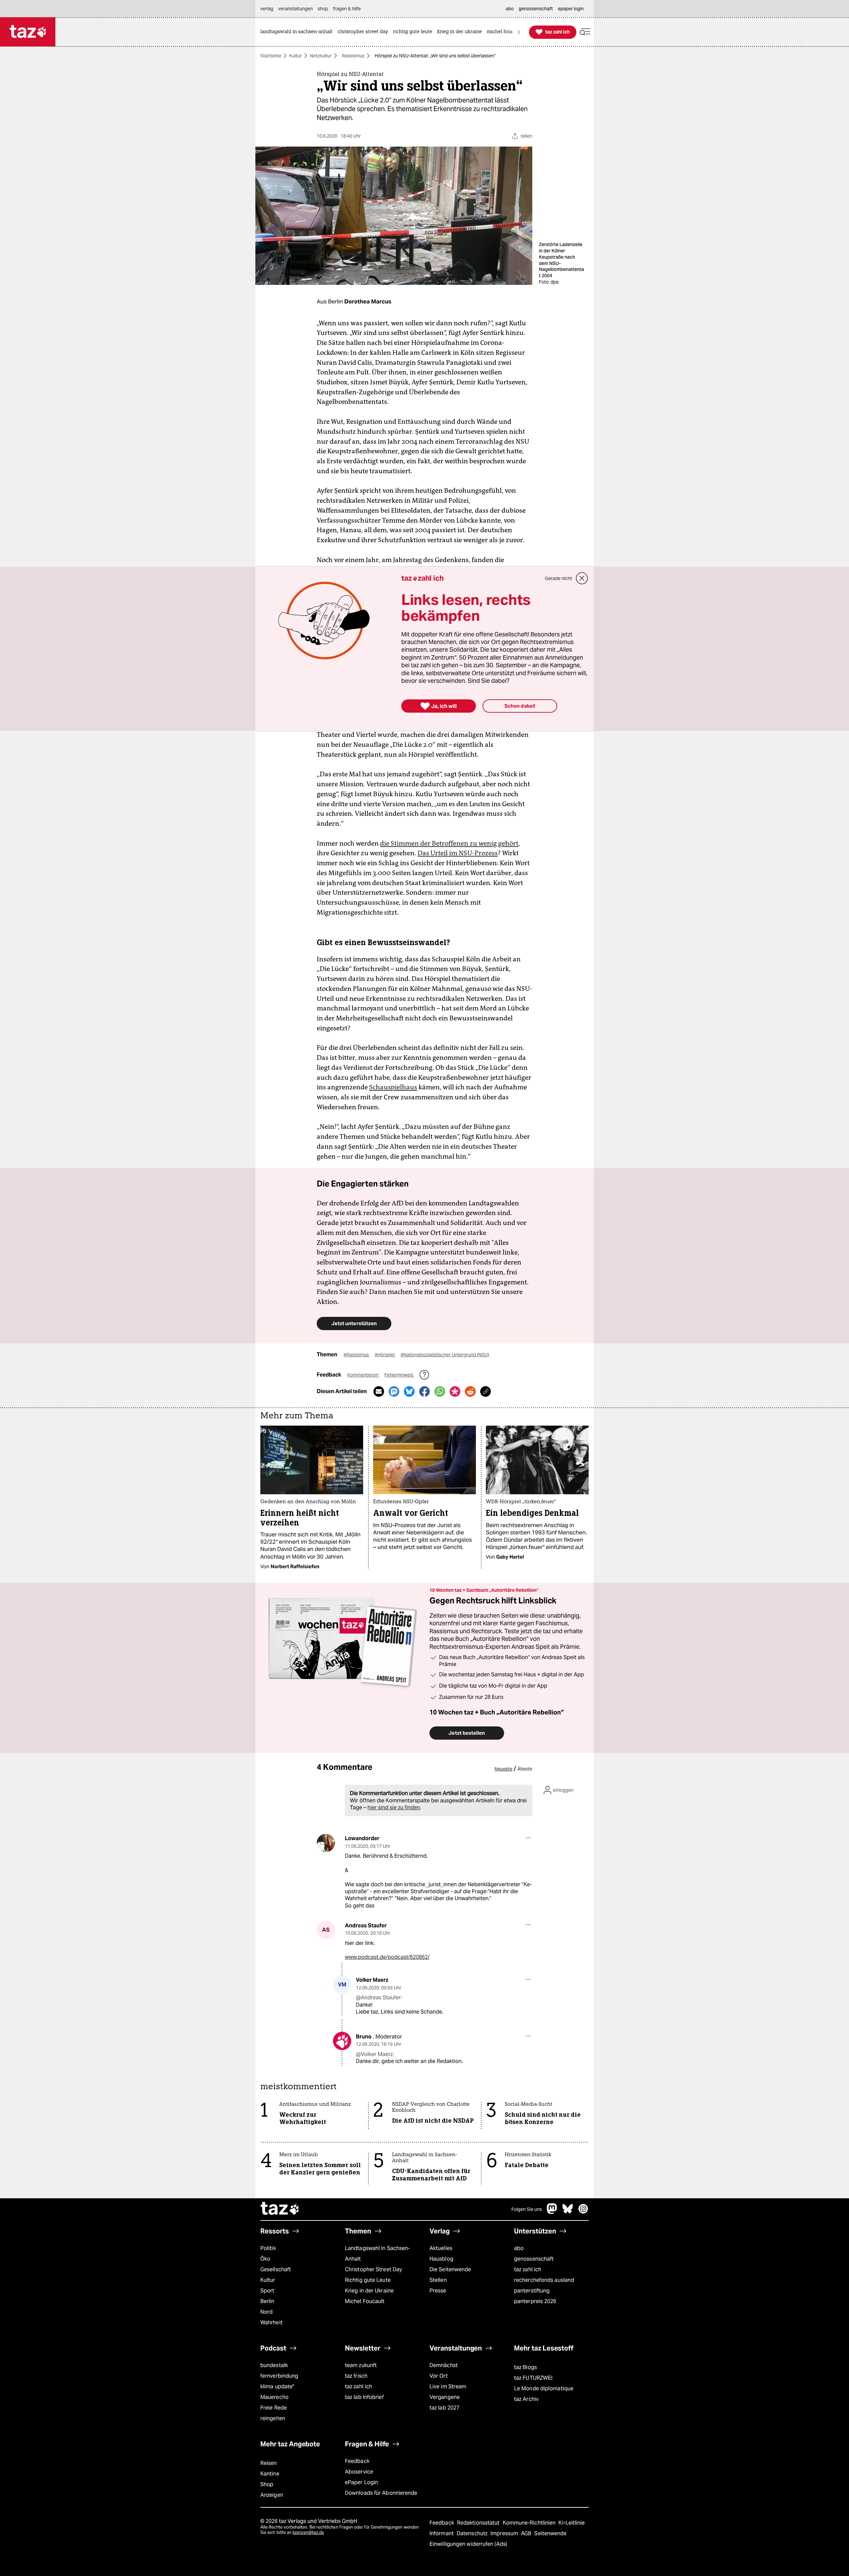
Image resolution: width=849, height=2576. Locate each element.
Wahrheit (271, 2322)
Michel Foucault (365, 2301)
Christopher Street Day (373, 2269)
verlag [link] (267, 9)
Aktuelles (441, 2248)
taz (280, 2209)
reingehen (273, 2418)
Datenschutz (473, 2533)
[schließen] (582, 578)
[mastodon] (552, 2212)
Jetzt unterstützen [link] (354, 1323)
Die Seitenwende (450, 2269)
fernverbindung (279, 2376)
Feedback (357, 2461)
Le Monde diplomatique (544, 2388)
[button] (585, 32)
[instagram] (583, 2212)
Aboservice (359, 2472)
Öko (265, 2259)
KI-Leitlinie (572, 2523)
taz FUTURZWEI (533, 2378)
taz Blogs (525, 2367)
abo (519, 2248)
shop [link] (323, 9)
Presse (438, 2291)
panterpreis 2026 (535, 2301)
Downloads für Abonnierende (381, 2493)
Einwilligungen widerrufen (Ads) (468, 2544)
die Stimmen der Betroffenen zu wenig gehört (449, 843)
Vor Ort (439, 2376)
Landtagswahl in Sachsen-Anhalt (377, 2254)
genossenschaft (534, 2259)
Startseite (271, 56)
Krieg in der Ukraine (369, 2291)
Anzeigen (272, 2495)
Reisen (269, 2463)
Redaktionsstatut (479, 2523)
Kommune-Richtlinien (530, 2523)
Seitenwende (550, 2533)
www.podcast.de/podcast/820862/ (387, 1957)
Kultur (295, 56)
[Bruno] (342, 2041)
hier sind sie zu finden (394, 1807)
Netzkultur (321, 56)
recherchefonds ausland (544, 2280)
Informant (442, 2533)
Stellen (438, 2280)
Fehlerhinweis (399, 1375)
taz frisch (356, 2376)
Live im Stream (448, 2386)
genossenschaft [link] (536, 9)
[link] (298, 32)
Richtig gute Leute (368, 2280)
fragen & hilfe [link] (347, 9)
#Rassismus (357, 1355)
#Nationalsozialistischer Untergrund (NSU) (445, 1355)
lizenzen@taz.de (308, 2532)
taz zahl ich (528, 2269)
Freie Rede (274, 2408)
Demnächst (444, 2365)
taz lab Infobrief (364, 2397)
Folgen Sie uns (527, 2209)
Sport (267, 2291)
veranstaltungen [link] (295, 9)
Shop (267, 2484)
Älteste (525, 1769)
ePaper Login (361, 2482)
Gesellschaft (276, 2269)
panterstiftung (532, 2291)
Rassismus (353, 56)
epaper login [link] (571, 9)
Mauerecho (274, 2397)
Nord (266, 2312)
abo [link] (510, 9)
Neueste (503, 1769)
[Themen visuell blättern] (519, 32)
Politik (268, 2248)
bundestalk (274, 2365)
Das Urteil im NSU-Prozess (458, 853)
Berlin (267, 2301)
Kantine (270, 2474)
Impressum (505, 2533)
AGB (527, 2533)
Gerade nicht (558, 578)
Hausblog (441, 2259)
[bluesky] (568, 2212)
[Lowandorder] (326, 1843)
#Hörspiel (385, 1355)
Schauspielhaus (393, 1087)
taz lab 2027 (444, 2408)
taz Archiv (526, 2399)
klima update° (277, 2386)
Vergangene (445, 2397)
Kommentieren (363, 1375)
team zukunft (361, 2365)
